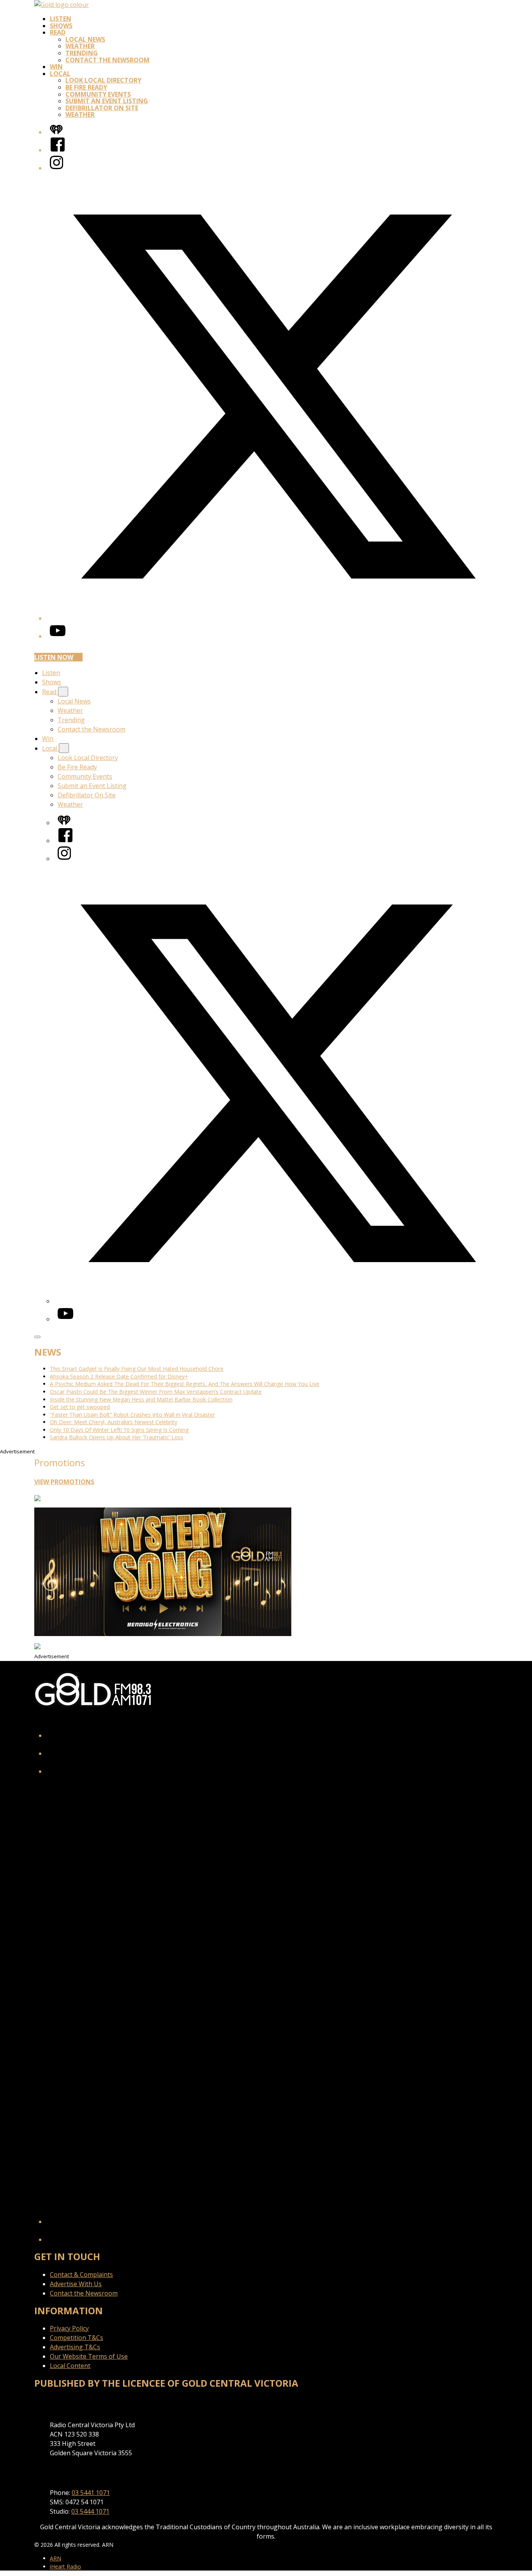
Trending (82, 53)
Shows (61, 26)
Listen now (54, 657)
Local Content (70, 2366)
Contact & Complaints (81, 2274)
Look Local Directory (103, 80)
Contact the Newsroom (107, 60)
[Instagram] (56, 168)
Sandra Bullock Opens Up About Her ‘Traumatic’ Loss (117, 1437)
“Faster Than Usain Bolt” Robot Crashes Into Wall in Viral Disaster (132, 1415)
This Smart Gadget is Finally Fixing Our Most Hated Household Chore (137, 1369)
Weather (80, 46)
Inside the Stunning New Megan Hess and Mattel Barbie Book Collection (141, 1399)
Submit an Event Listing (107, 101)
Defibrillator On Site (102, 108)
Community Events (98, 94)
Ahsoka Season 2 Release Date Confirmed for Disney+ (119, 1376)
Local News (85, 39)
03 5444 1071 (90, 2511)
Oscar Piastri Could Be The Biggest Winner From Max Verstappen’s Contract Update (156, 1392)
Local (60, 74)
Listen (61, 19)
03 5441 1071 (91, 2493)
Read (58, 32)
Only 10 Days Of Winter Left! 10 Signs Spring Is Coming (119, 1430)
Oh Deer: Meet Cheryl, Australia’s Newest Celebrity (114, 1422)
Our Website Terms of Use (89, 2356)
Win (56, 67)
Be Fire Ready (86, 87)
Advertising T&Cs (75, 2347)
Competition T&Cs (77, 2338)
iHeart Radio (65, 2566)
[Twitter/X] (274, 618)
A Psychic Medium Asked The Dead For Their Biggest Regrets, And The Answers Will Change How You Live (185, 1384)
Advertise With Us (76, 2284)
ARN (55, 2558)
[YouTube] (58, 636)
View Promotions (64, 1482)
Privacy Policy (69, 2328)
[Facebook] (58, 150)
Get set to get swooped (80, 1407)
